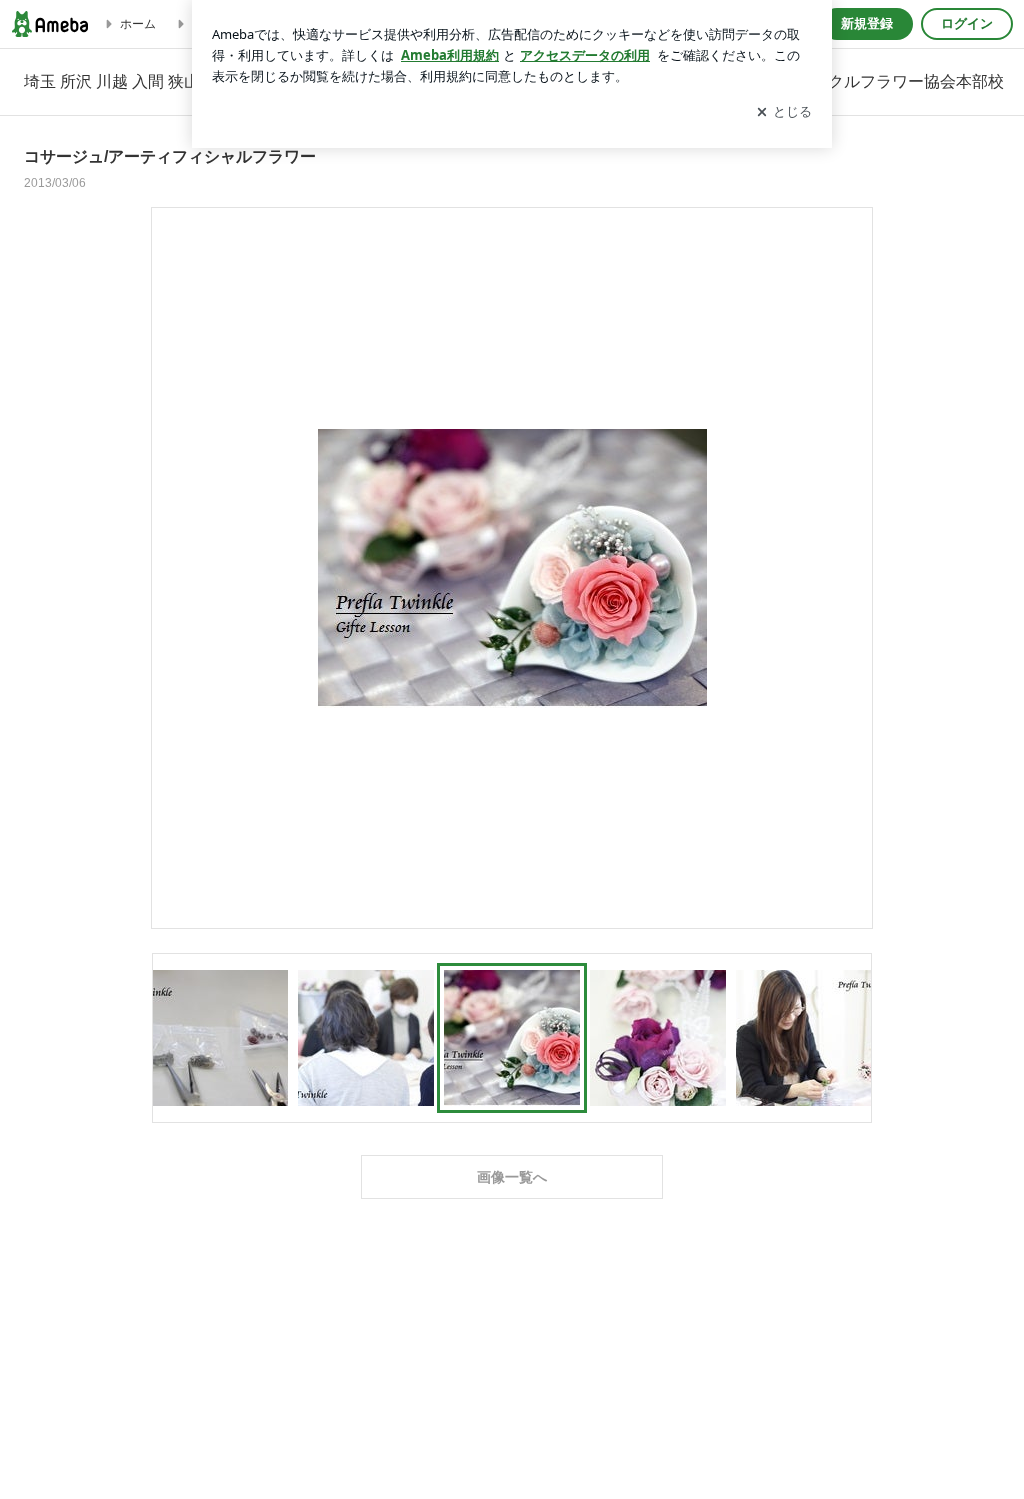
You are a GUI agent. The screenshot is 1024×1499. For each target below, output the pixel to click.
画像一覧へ (512, 1177)
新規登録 (867, 23)
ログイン (967, 23)
